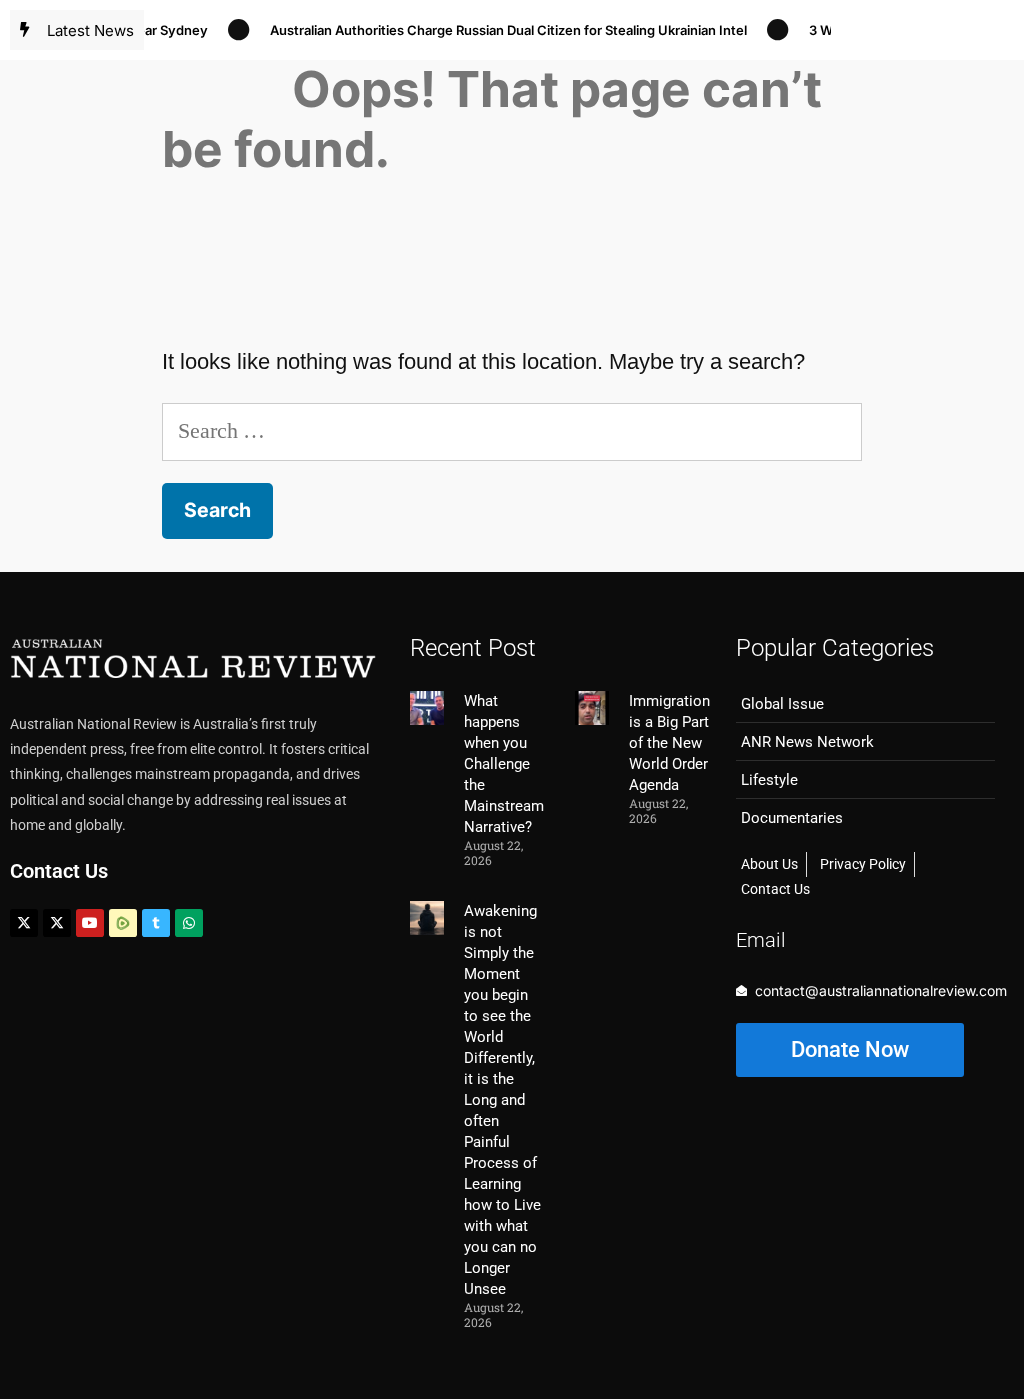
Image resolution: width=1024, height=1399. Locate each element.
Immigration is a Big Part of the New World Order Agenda (669, 743)
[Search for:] (511, 430)
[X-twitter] (24, 923)
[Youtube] (90, 923)
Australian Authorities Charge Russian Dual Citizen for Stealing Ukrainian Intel (495, 30)
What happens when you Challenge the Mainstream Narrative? (504, 764)
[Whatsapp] (189, 923)
